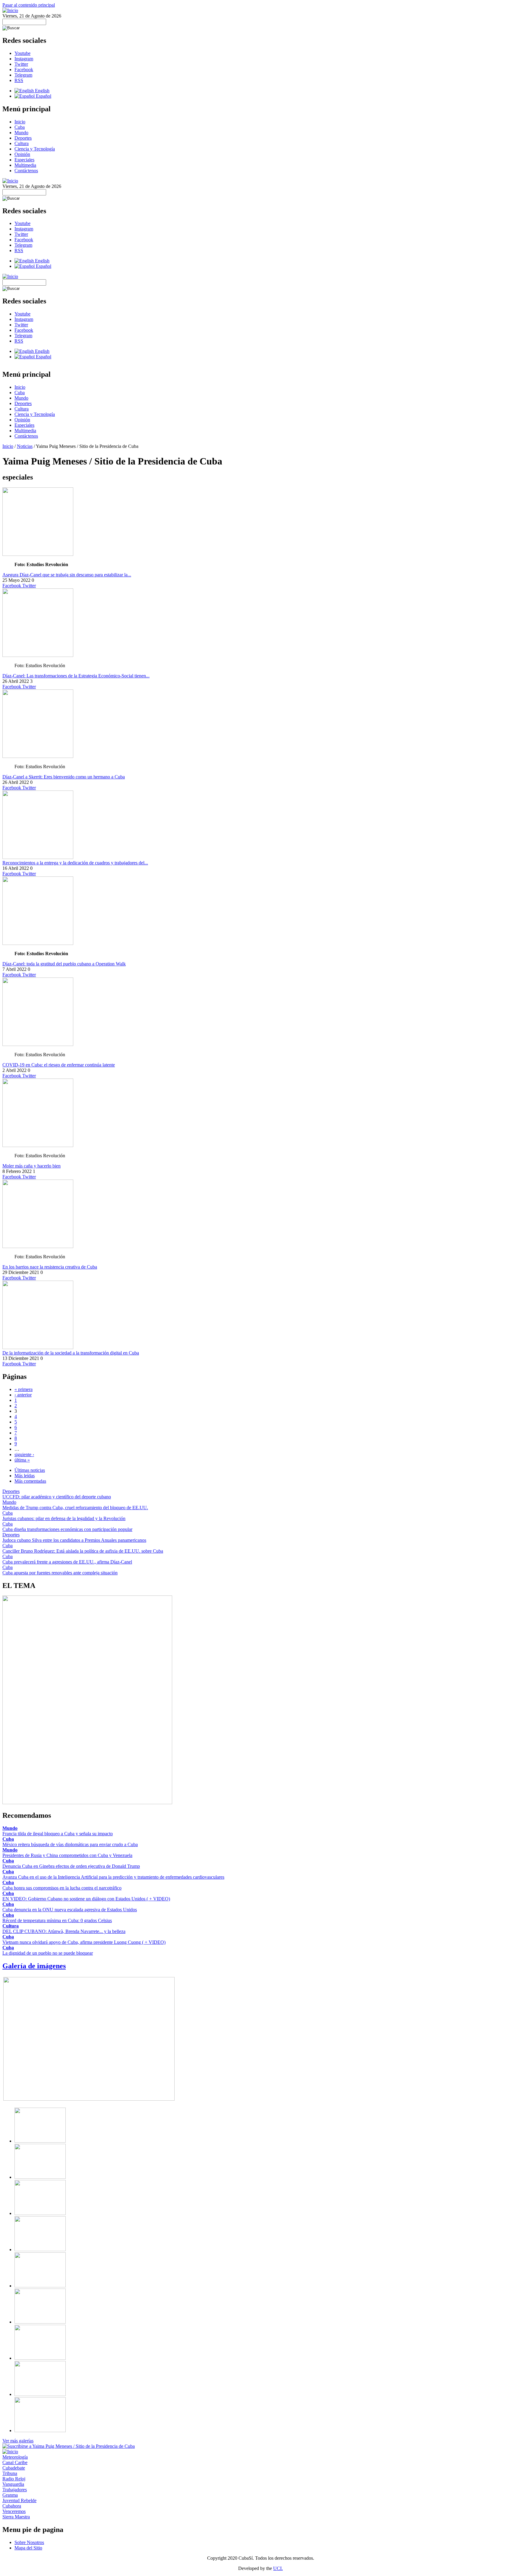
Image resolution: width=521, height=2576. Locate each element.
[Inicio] (10, 10)
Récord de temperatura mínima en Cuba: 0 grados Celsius (57, 1920)
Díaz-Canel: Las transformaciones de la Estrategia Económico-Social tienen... (76, 676)
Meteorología (15, 2457)
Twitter (21, 64)
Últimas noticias (30, 1470)
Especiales (24, 160)
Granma (10, 2495)
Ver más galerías (18, 2441)
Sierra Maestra (16, 2517)
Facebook (24, 70)
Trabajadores (15, 2490)
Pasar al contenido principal (29, 5)
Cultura (22, 143)
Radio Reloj (14, 2479)
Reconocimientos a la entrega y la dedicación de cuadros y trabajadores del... (75, 863)
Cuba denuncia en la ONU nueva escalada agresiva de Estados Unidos (70, 1910)
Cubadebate (14, 2468)
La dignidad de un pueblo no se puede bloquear (48, 1953)
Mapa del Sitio (28, 2548)
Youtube (22, 53)
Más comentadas (30, 1481)
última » (22, 1460)
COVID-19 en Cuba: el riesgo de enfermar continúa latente (59, 1065)
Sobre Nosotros (29, 2542)
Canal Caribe (15, 2462)
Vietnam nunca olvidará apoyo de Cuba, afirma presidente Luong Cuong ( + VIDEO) (84, 1942)
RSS (19, 80)
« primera (24, 1389)
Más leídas (25, 1476)
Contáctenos (26, 171)
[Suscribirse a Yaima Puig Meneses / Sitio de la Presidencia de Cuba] (69, 2446)
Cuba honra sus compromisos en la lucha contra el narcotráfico (62, 1888)
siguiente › (24, 1454)
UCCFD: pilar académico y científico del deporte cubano (57, 1497)
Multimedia (25, 165)
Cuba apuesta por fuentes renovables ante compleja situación (60, 1573)
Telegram (23, 75)
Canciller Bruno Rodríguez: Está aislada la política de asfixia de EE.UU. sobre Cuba (83, 1551)
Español (43, 96)
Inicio (20, 122)
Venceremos (14, 2511)
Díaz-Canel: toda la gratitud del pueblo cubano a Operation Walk (64, 964)
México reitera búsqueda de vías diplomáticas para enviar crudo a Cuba (70, 1844)
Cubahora (12, 2506)
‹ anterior (23, 1395)
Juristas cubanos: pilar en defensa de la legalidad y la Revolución (64, 1518)
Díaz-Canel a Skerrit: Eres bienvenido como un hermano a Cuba (64, 777)
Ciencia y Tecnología (35, 149)
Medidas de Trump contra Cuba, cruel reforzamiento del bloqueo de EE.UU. (75, 1508)
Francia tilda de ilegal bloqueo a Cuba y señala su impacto (58, 1834)
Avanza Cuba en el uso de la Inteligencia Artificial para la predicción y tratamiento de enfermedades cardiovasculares (113, 1877)
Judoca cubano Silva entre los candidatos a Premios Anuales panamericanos (74, 1540)
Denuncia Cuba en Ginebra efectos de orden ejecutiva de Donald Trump (71, 1866)
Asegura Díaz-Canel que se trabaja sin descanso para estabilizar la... (67, 575)
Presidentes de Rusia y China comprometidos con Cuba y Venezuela (67, 1855)
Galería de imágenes (34, 1966)
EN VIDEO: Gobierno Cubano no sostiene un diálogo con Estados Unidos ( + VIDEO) (86, 1899)
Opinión (22, 154)
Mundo (21, 133)
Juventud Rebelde (19, 2500)
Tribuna (10, 2473)
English (42, 91)
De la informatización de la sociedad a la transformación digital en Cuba (71, 1353)
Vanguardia (13, 2484)
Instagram (24, 59)
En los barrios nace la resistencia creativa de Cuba (50, 1267)
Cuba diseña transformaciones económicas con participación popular (67, 1529)
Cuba (20, 127)
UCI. (278, 2568)
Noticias (25, 446)
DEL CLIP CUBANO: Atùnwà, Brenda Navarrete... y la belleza (64, 1931)
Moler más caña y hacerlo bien (32, 1166)
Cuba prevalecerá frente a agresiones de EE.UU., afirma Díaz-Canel (67, 1562)
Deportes (23, 138)
